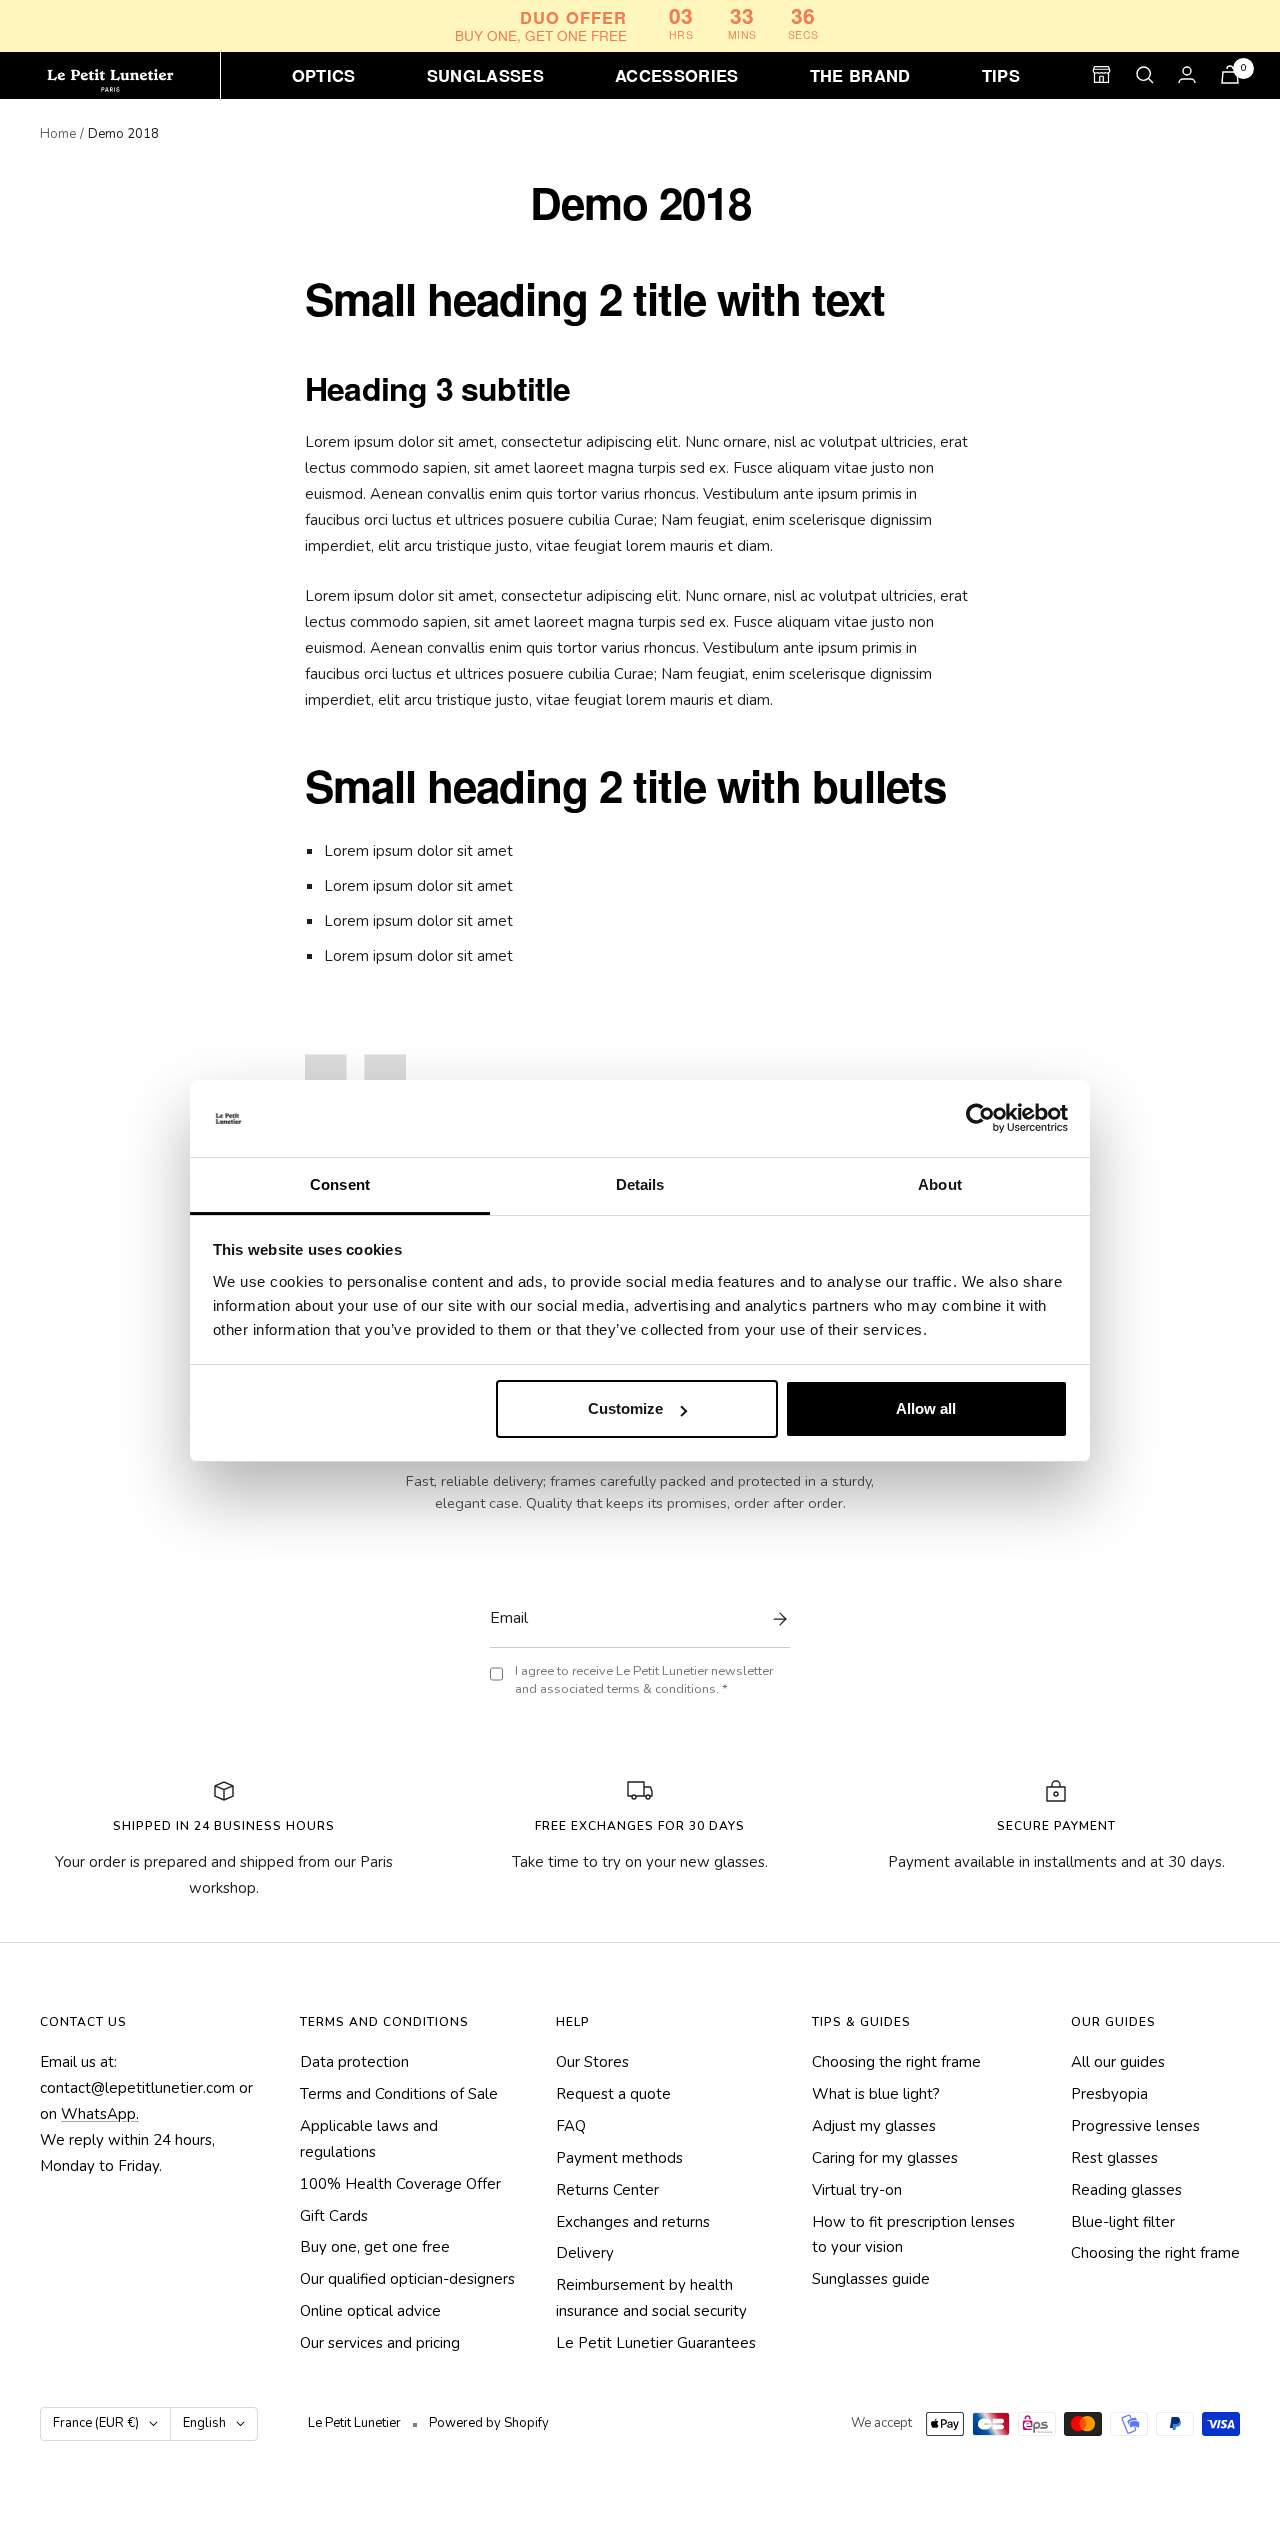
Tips (1001, 74)
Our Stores (592, 2062)
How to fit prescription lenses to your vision (913, 2235)
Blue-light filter (1123, 2222)
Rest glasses (1114, 2158)
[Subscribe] (775, 1619)
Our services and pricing (380, 2343)
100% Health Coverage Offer (400, 2184)
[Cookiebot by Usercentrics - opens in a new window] (980, 1119)
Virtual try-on (857, 2190)
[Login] (1187, 74)
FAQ (571, 2126)
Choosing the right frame (896, 2062)
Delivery (585, 2253)
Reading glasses (1126, 2190)
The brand (860, 74)
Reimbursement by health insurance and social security (651, 2298)
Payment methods (619, 2158)
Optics (324, 74)
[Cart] (1230, 74)
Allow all (926, 1408)
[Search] (1145, 75)
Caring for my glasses (885, 2158)
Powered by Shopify (489, 2423)
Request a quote (613, 2094)
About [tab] (940, 1184)
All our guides (1118, 2062)
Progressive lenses (1135, 2126)
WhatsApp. (100, 2114)
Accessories (677, 74)
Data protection (354, 2062)
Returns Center (607, 2190)
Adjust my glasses (874, 2126)
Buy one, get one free (375, 2247)
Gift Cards (334, 2216)
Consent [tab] (340, 1184)
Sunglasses (485, 74)
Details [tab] (640, 1184)
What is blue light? (876, 2094)
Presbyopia (1109, 2094)
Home (58, 134)
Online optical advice (370, 2311)
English (204, 2423)
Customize (625, 1408)
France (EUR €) (96, 2423)
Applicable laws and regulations (369, 2139)
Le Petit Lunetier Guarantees (656, 2343)
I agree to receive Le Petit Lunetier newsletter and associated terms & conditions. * (644, 1680)
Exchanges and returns (633, 2222)
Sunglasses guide (871, 2279)
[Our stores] (1101, 74)
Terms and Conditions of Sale (399, 2094)
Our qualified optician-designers (407, 2279)
